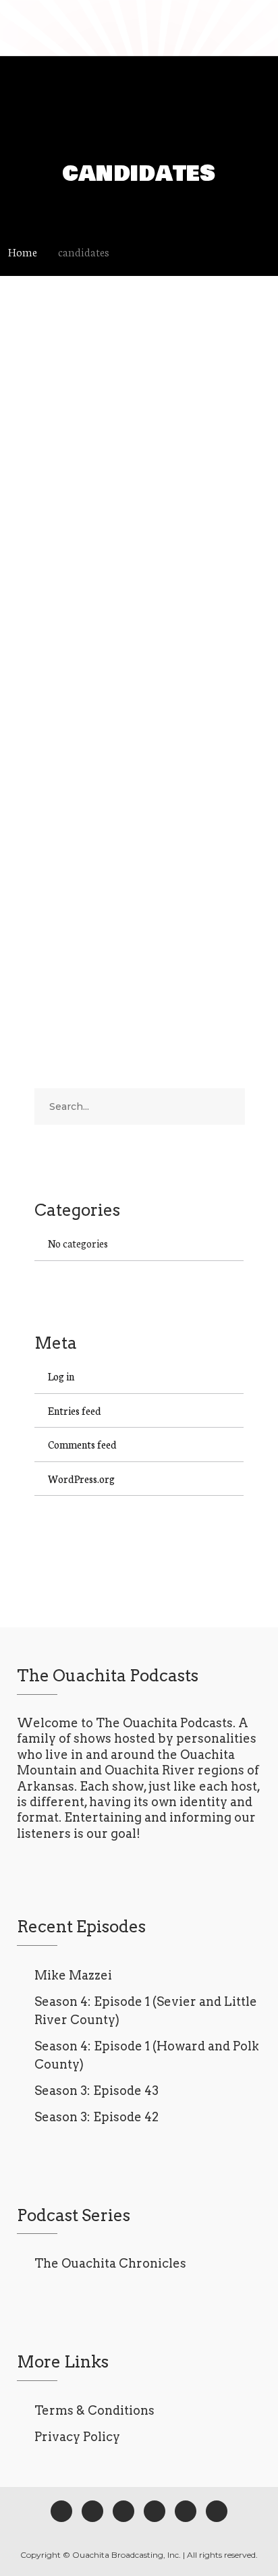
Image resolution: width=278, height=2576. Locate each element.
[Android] (186, 2511)
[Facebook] (61, 2511)
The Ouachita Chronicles (110, 2263)
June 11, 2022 (59, 401)
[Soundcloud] (217, 2511)
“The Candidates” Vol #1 (131, 704)
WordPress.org (81, 1479)
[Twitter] (92, 2511)
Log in (61, 1376)
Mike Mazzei (73, 1975)
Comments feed (82, 1444)
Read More (58, 563)
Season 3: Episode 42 (96, 2117)
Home (23, 251)
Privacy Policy (77, 2437)
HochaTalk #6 (96, 376)
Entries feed (75, 1410)
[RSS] (123, 2511)
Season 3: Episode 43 (96, 2091)
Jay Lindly (124, 401)
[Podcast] (155, 2511)
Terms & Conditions (94, 2410)
